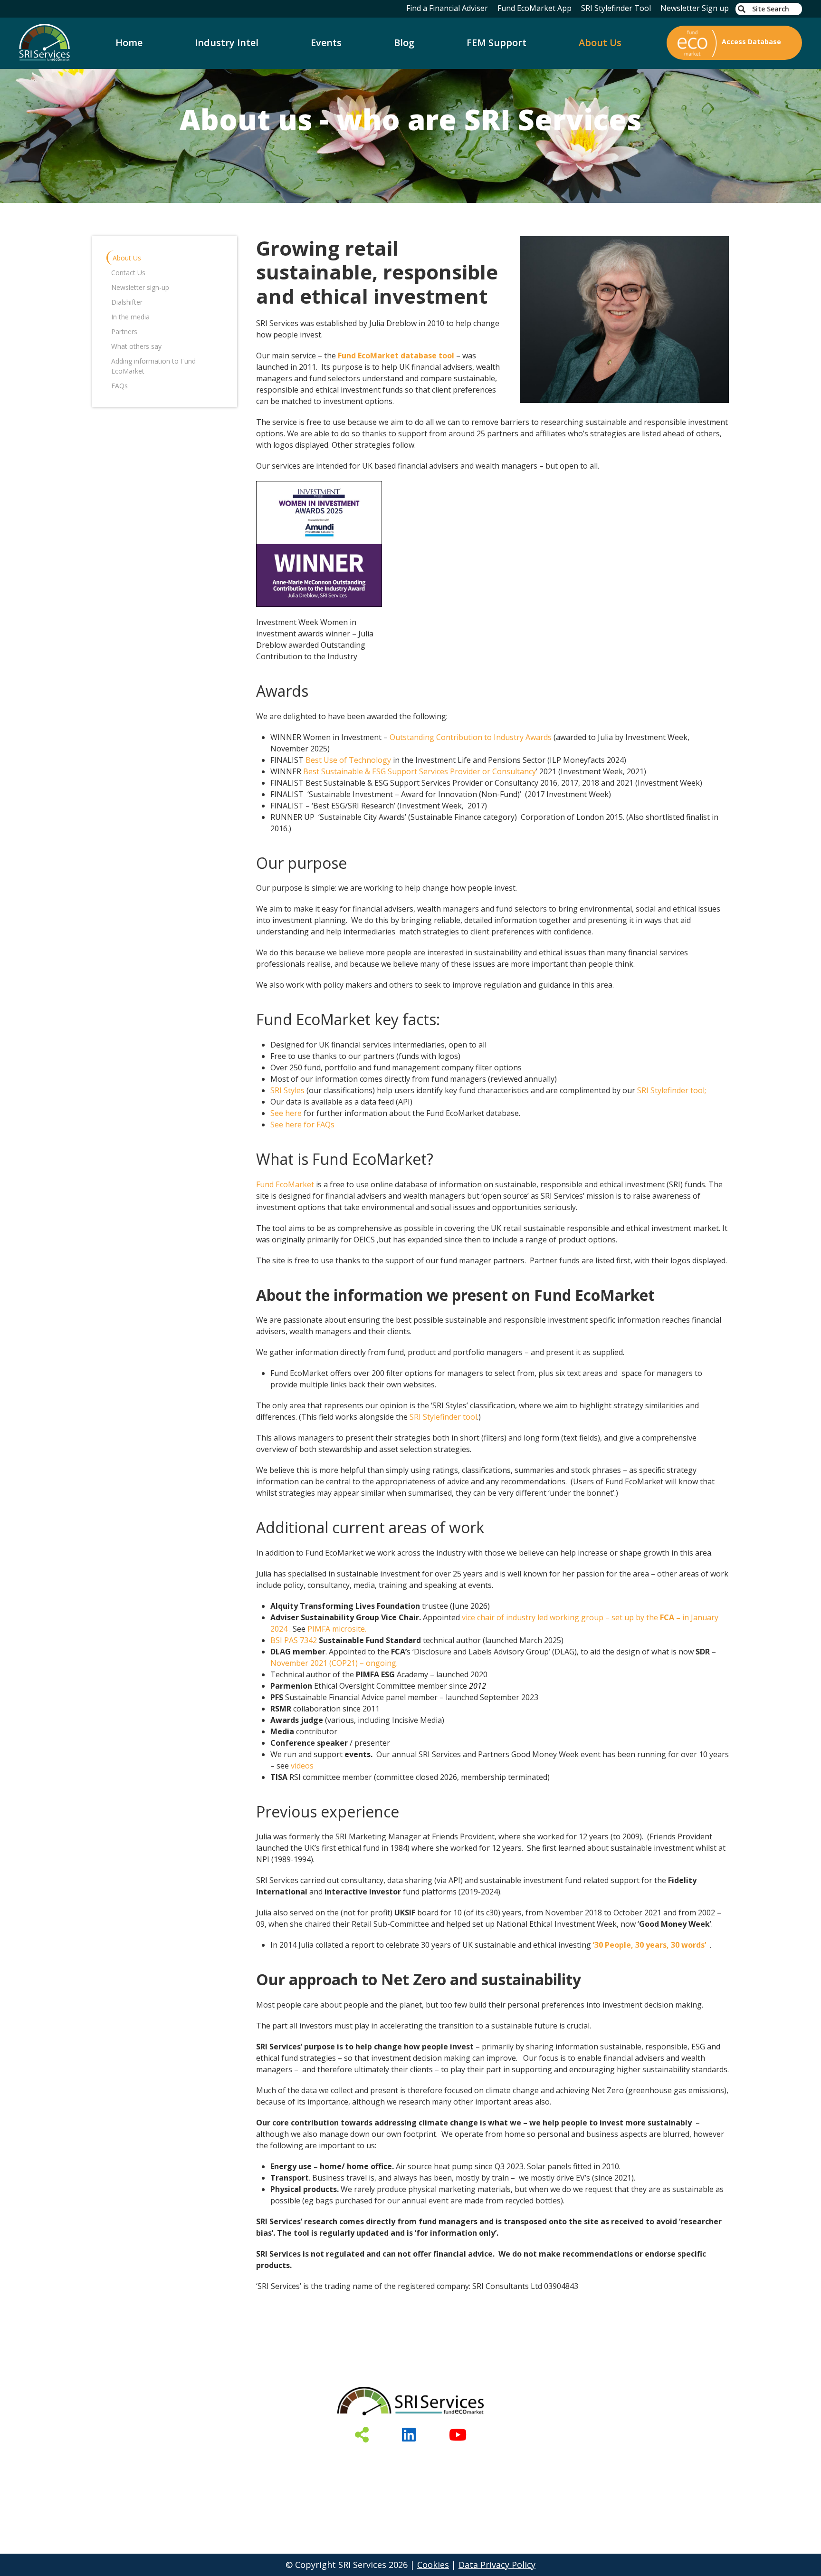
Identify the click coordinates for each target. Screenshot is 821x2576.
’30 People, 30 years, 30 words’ (649, 1945)
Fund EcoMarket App (535, 8)
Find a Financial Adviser (447, 8)
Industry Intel (227, 43)
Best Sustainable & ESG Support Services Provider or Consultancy (420, 771)
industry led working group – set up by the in (598, 1617)
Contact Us (128, 273)
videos (302, 1766)
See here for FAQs (302, 1125)
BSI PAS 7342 (294, 1640)
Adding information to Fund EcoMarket (153, 366)
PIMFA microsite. (337, 1629)
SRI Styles (287, 1090)
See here (286, 1113)
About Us (600, 43)
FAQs (119, 386)
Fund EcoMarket (285, 1184)
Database (258, 2459)
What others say (136, 346)
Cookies (433, 2565)
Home (129, 43)
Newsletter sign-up (140, 287)
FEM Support (496, 43)
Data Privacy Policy (497, 2565)
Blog (404, 43)
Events (326, 43)
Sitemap (586, 2459)
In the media (130, 317)
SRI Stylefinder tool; (672, 1090)
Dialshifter (127, 302)
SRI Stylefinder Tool (616, 8)
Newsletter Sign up (695, 8)
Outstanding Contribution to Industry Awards (471, 737)
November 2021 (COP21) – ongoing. (334, 1663)
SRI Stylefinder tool (443, 1417)
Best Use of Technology (348, 760)
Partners (124, 332)
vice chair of (484, 1617)
